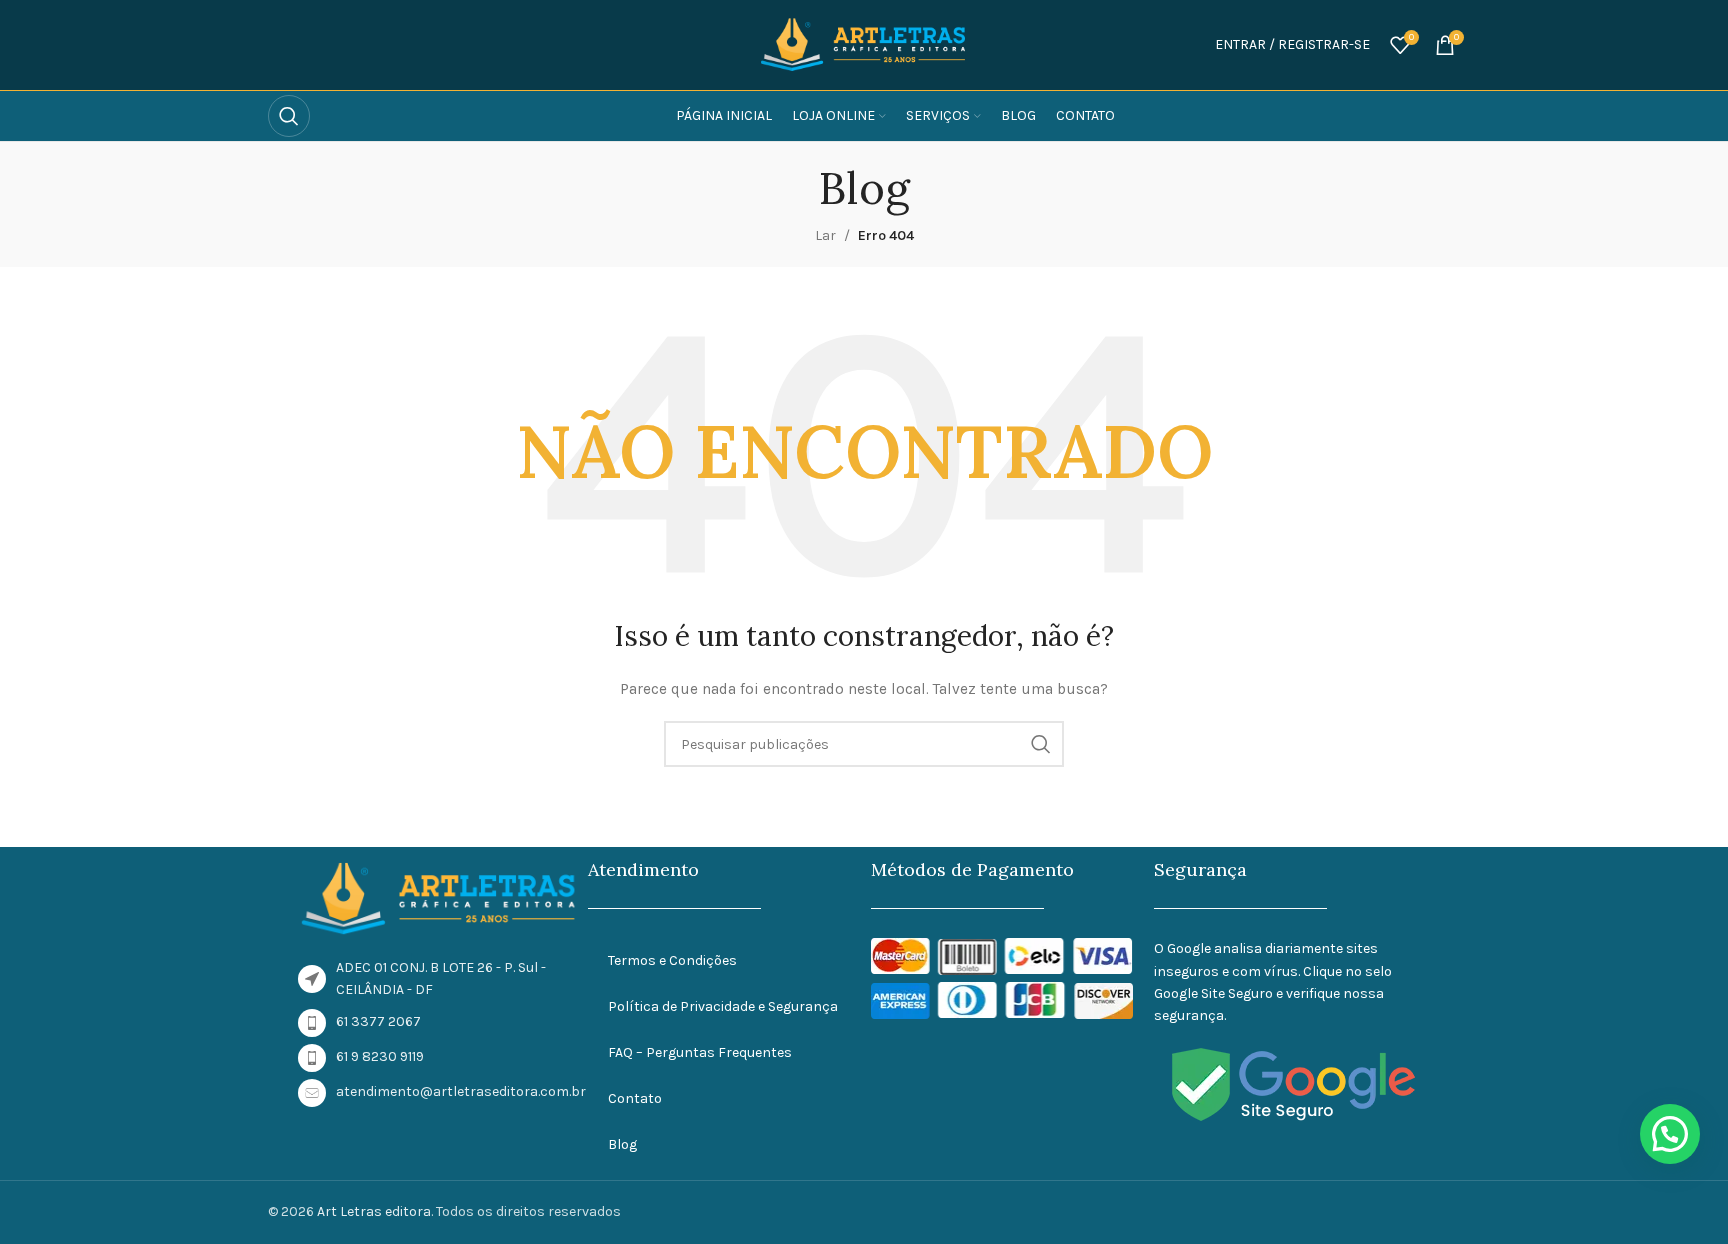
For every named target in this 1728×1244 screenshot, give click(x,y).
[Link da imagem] (439, 897)
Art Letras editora (374, 1211)
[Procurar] (289, 116)
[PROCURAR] (1041, 744)
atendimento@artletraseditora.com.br (461, 1091)
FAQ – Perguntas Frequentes (700, 1052)
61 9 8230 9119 (380, 1056)
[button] (1670, 1134)
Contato (635, 1098)
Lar (825, 235)
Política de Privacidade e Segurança (723, 1006)
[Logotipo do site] (864, 43)
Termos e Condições (672, 960)
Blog (622, 1144)
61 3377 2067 (378, 1021)
